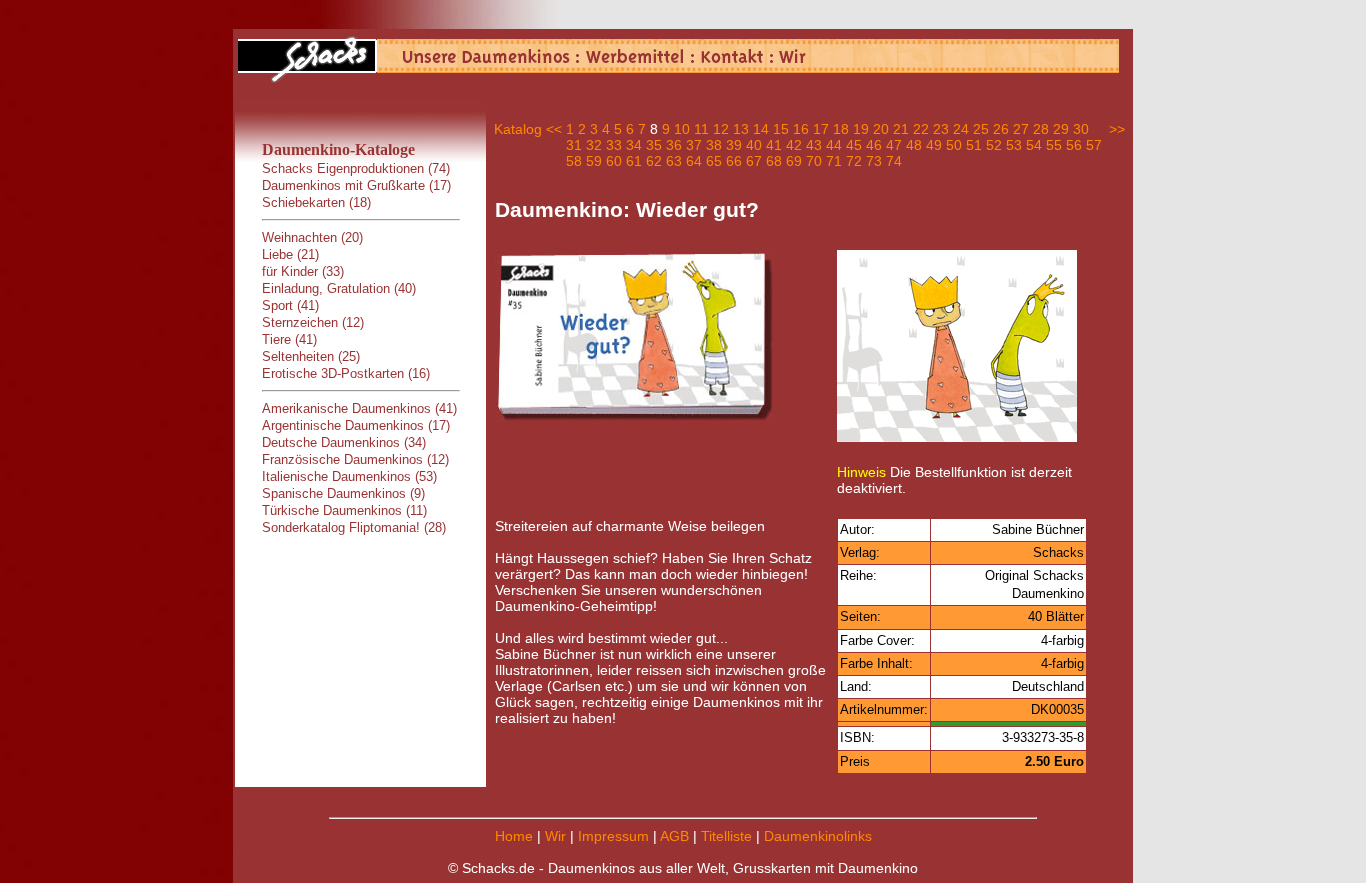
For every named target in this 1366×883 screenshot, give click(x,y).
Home (514, 836)
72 (854, 161)
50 (954, 145)
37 (694, 145)
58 (574, 161)
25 (981, 129)
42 (794, 145)
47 (894, 145)
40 (754, 145)
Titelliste (726, 836)
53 (1014, 145)
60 (614, 161)
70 (814, 161)
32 (594, 145)
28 (1041, 129)
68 (774, 161)
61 (634, 161)
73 (874, 161)
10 (682, 129)
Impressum (613, 836)
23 (941, 129)
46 (874, 145)
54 (1034, 145)
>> (1117, 129)
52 (994, 145)
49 (934, 145)
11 (701, 129)
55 (1054, 145)
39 (734, 145)
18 (841, 129)
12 (721, 129)
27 (1021, 129)
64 (694, 161)
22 (921, 129)
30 (1081, 129)
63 (674, 161)
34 (634, 145)
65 (714, 161)
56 (1074, 145)
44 (834, 145)
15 (781, 129)
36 (674, 145)
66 (734, 161)
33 (614, 145)
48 (914, 145)
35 (654, 145)
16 (801, 129)
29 (1061, 129)
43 (814, 145)
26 (1001, 129)
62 (654, 161)
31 (574, 145)
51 (974, 145)
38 (714, 145)
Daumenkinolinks (818, 836)
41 (774, 145)
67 (754, 161)
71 (834, 161)
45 (854, 145)
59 (594, 161)
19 (861, 129)
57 (1094, 145)
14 (761, 129)
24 (961, 129)
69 (794, 161)
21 (901, 129)
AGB (674, 836)
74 (894, 161)
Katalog (518, 129)
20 (881, 129)
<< (554, 129)
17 (821, 129)
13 (741, 129)
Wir (555, 836)
